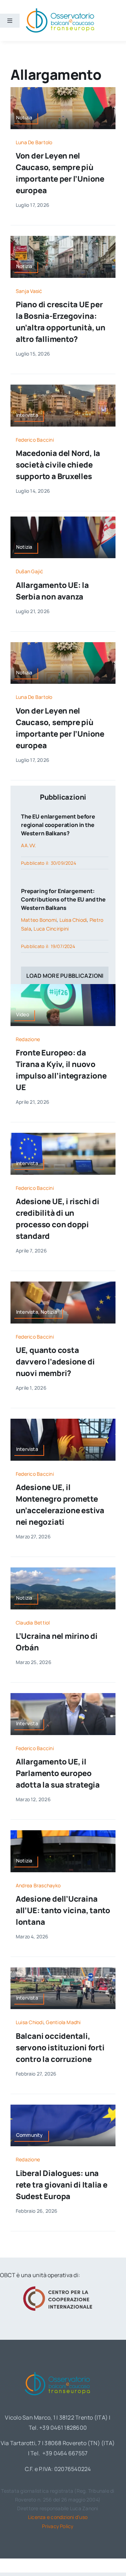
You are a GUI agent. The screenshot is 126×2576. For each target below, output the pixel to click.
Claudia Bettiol (33, 1623)
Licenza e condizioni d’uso (58, 2517)
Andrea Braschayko (38, 1885)
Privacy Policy (58, 2526)
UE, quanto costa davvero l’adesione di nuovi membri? (55, 1362)
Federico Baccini (35, 440)
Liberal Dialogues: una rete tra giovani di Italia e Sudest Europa (62, 2185)
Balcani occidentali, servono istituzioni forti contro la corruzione (60, 2048)
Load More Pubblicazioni (65, 976)
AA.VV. (29, 845)
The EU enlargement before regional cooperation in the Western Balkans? (58, 825)
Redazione (28, 1039)
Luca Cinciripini (51, 929)
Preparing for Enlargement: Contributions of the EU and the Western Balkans (63, 899)
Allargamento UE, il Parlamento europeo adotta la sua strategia (58, 1773)
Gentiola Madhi (63, 2022)
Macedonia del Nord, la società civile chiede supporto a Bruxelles (58, 465)
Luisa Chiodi (73, 920)
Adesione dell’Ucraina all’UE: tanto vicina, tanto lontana (63, 1910)
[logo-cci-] (58, 2288)
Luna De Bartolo (34, 142)
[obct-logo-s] (60, 10)
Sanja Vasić (29, 291)
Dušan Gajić (30, 571)
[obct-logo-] (58, 2371)
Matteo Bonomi (39, 920)
